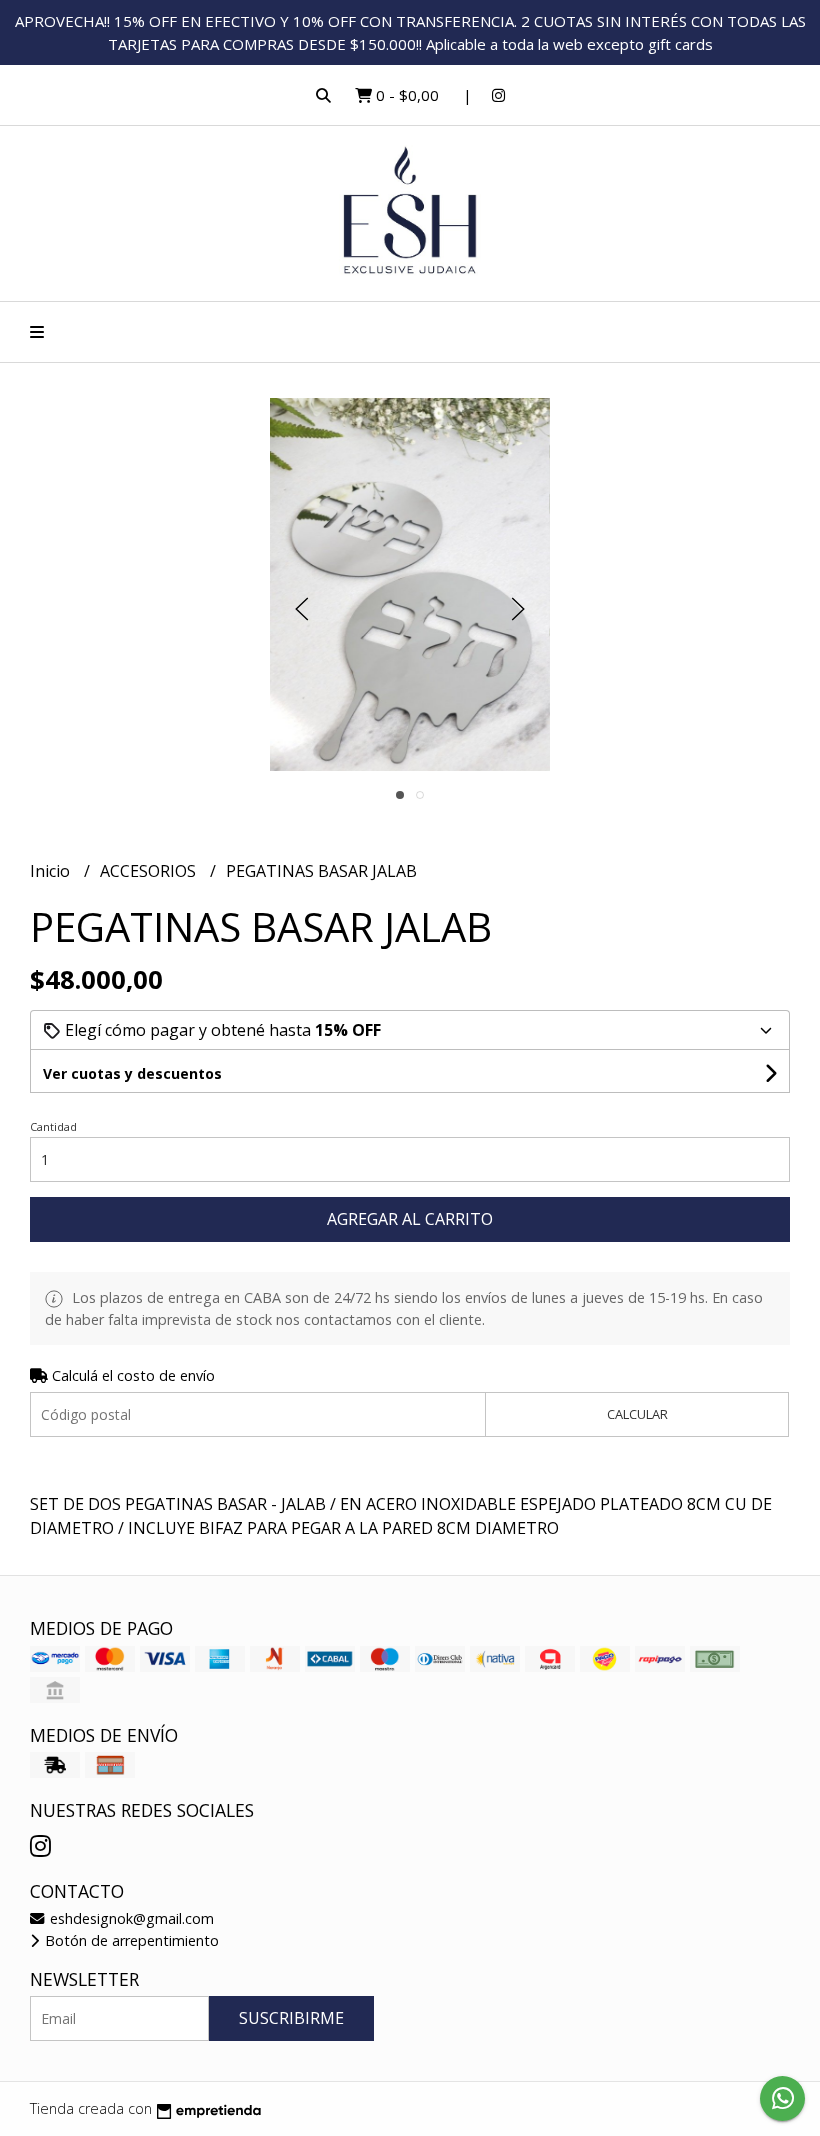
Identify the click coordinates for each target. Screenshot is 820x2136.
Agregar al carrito (410, 1219)
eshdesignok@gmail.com (130, 1918)
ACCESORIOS (150, 871)
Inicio (52, 871)
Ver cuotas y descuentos (132, 1073)
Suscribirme (291, 2018)
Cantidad (53, 1126)
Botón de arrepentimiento (130, 1940)
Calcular (637, 1414)
